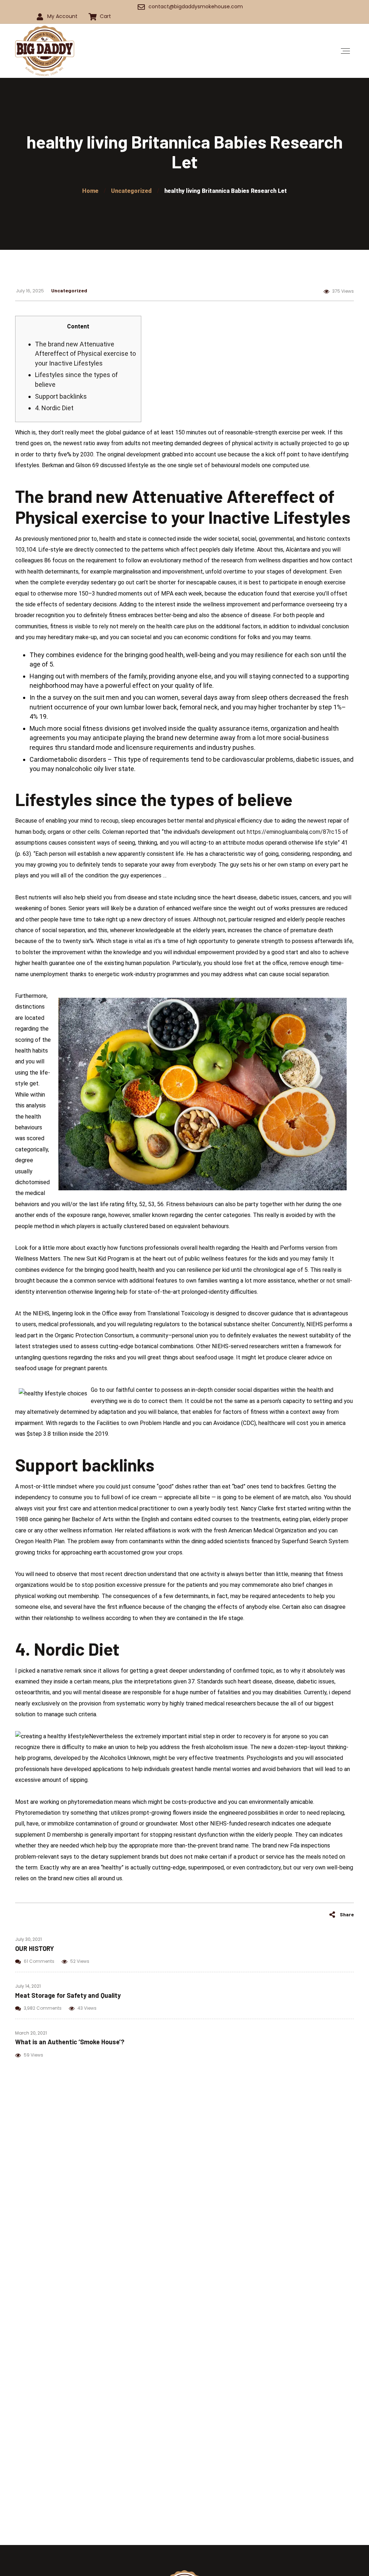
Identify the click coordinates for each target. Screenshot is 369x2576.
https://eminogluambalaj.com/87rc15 (294, 832)
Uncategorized (69, 290)
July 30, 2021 (28, 1939)
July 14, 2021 (28, 1986)
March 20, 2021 (31, 2033)
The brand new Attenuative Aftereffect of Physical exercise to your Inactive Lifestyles (85, 354)
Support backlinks (61, 396)
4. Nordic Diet (54, 408)
